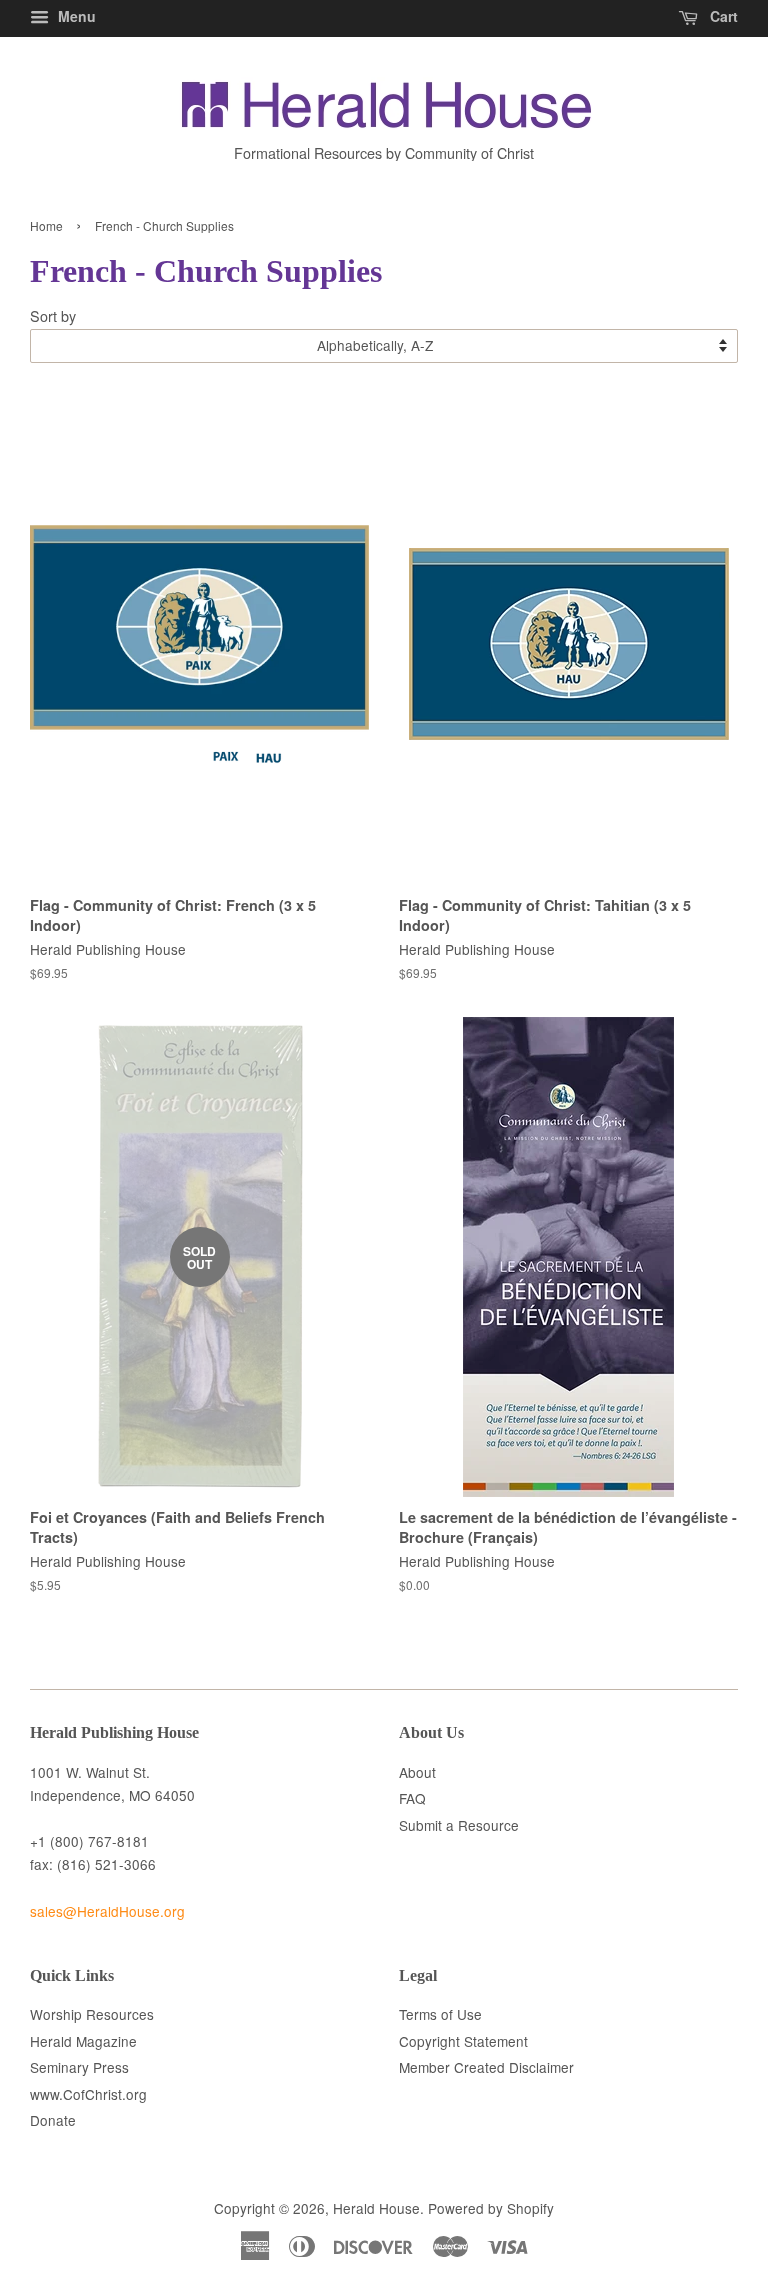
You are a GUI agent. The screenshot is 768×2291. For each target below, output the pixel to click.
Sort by (53, 315)
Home (46, 225)
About (417, 1772)
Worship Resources (92, 2014)
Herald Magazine (83, 2041)
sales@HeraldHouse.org (107, 1911)
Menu (75, 16)
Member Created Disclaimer (486, 2067)
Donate (53, 2120)
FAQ (412, 1798)
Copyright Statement (463, 2041)
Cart (722, 16)
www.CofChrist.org (88, 2094)
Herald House (376, 2208)
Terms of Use (440, 2014)
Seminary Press (79, 2067)
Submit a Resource (459, 1825)
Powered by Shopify (491, 2208)
